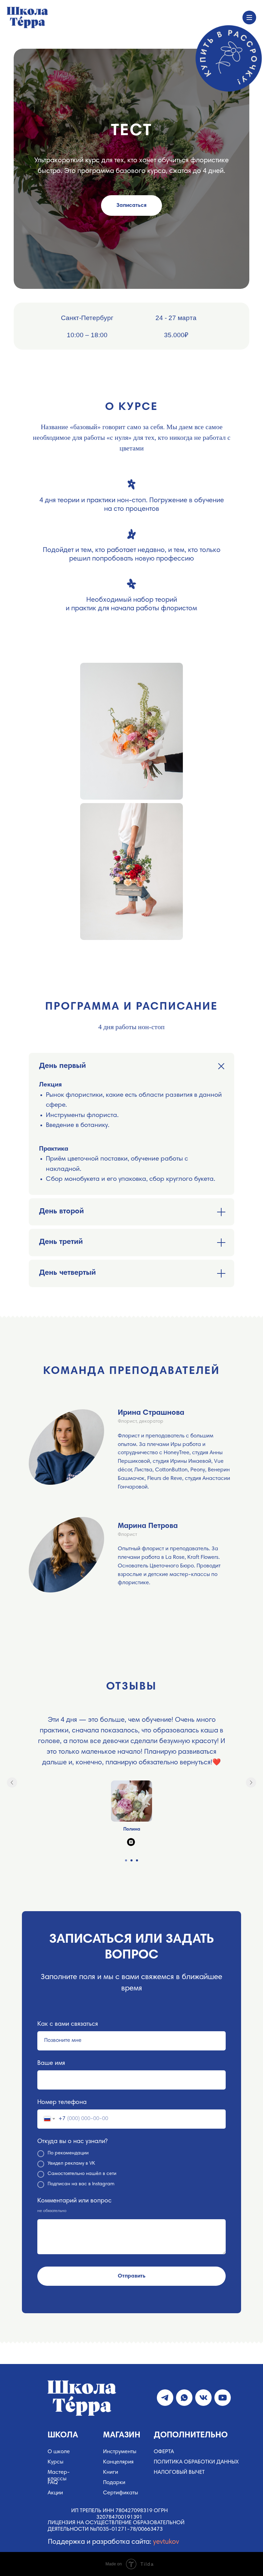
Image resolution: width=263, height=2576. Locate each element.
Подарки (114, 2483)
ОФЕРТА (164, 2452)
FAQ (53, 2483)
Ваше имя (51, 2063)
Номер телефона (62, 2103)
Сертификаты (121, 2493)
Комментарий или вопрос (74, 2201)
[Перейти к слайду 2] (131, 1860)
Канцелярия (118, 2462)
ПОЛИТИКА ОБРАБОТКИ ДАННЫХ (196, 2462)
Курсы (55, 2462)
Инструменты (120, 2452)
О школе (59, 2452)
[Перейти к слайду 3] (137, 1860)
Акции (55, 2493)
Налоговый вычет (179, 2472)
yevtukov (166, 2542)
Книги (111, 2472)
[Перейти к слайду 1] (126, 1860)
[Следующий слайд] (251, 1783)
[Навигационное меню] (249, 17)
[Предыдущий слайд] (12, 1783)
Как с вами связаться (68, 2024)
